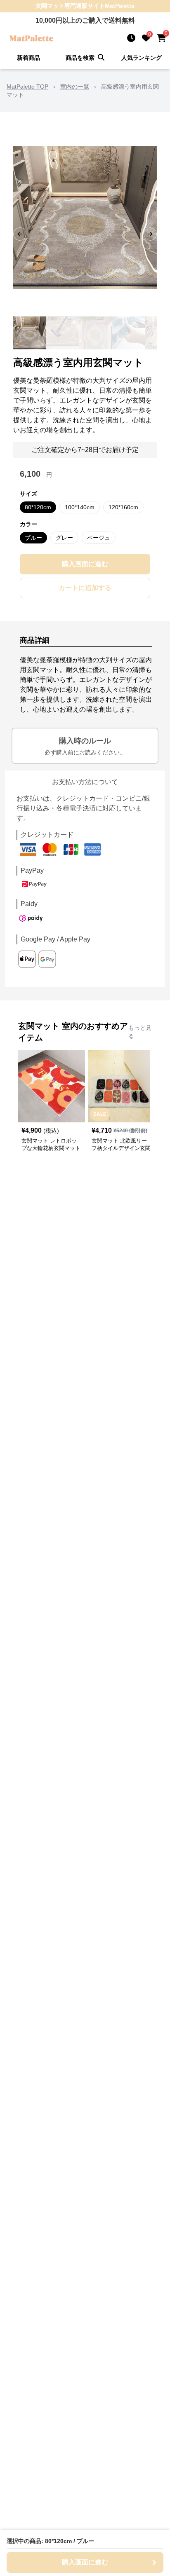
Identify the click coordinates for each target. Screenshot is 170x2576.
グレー (64, 538)
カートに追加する (85, 588)
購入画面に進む (85, 564)
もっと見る (140, 1032)
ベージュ (99, 538)
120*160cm (123, 507)
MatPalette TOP (27, 87)
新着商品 (28, 58)
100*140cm (80, 507)
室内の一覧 (75, 87)
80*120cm (38, 507)
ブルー (33, 538)
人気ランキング (142, 58)
